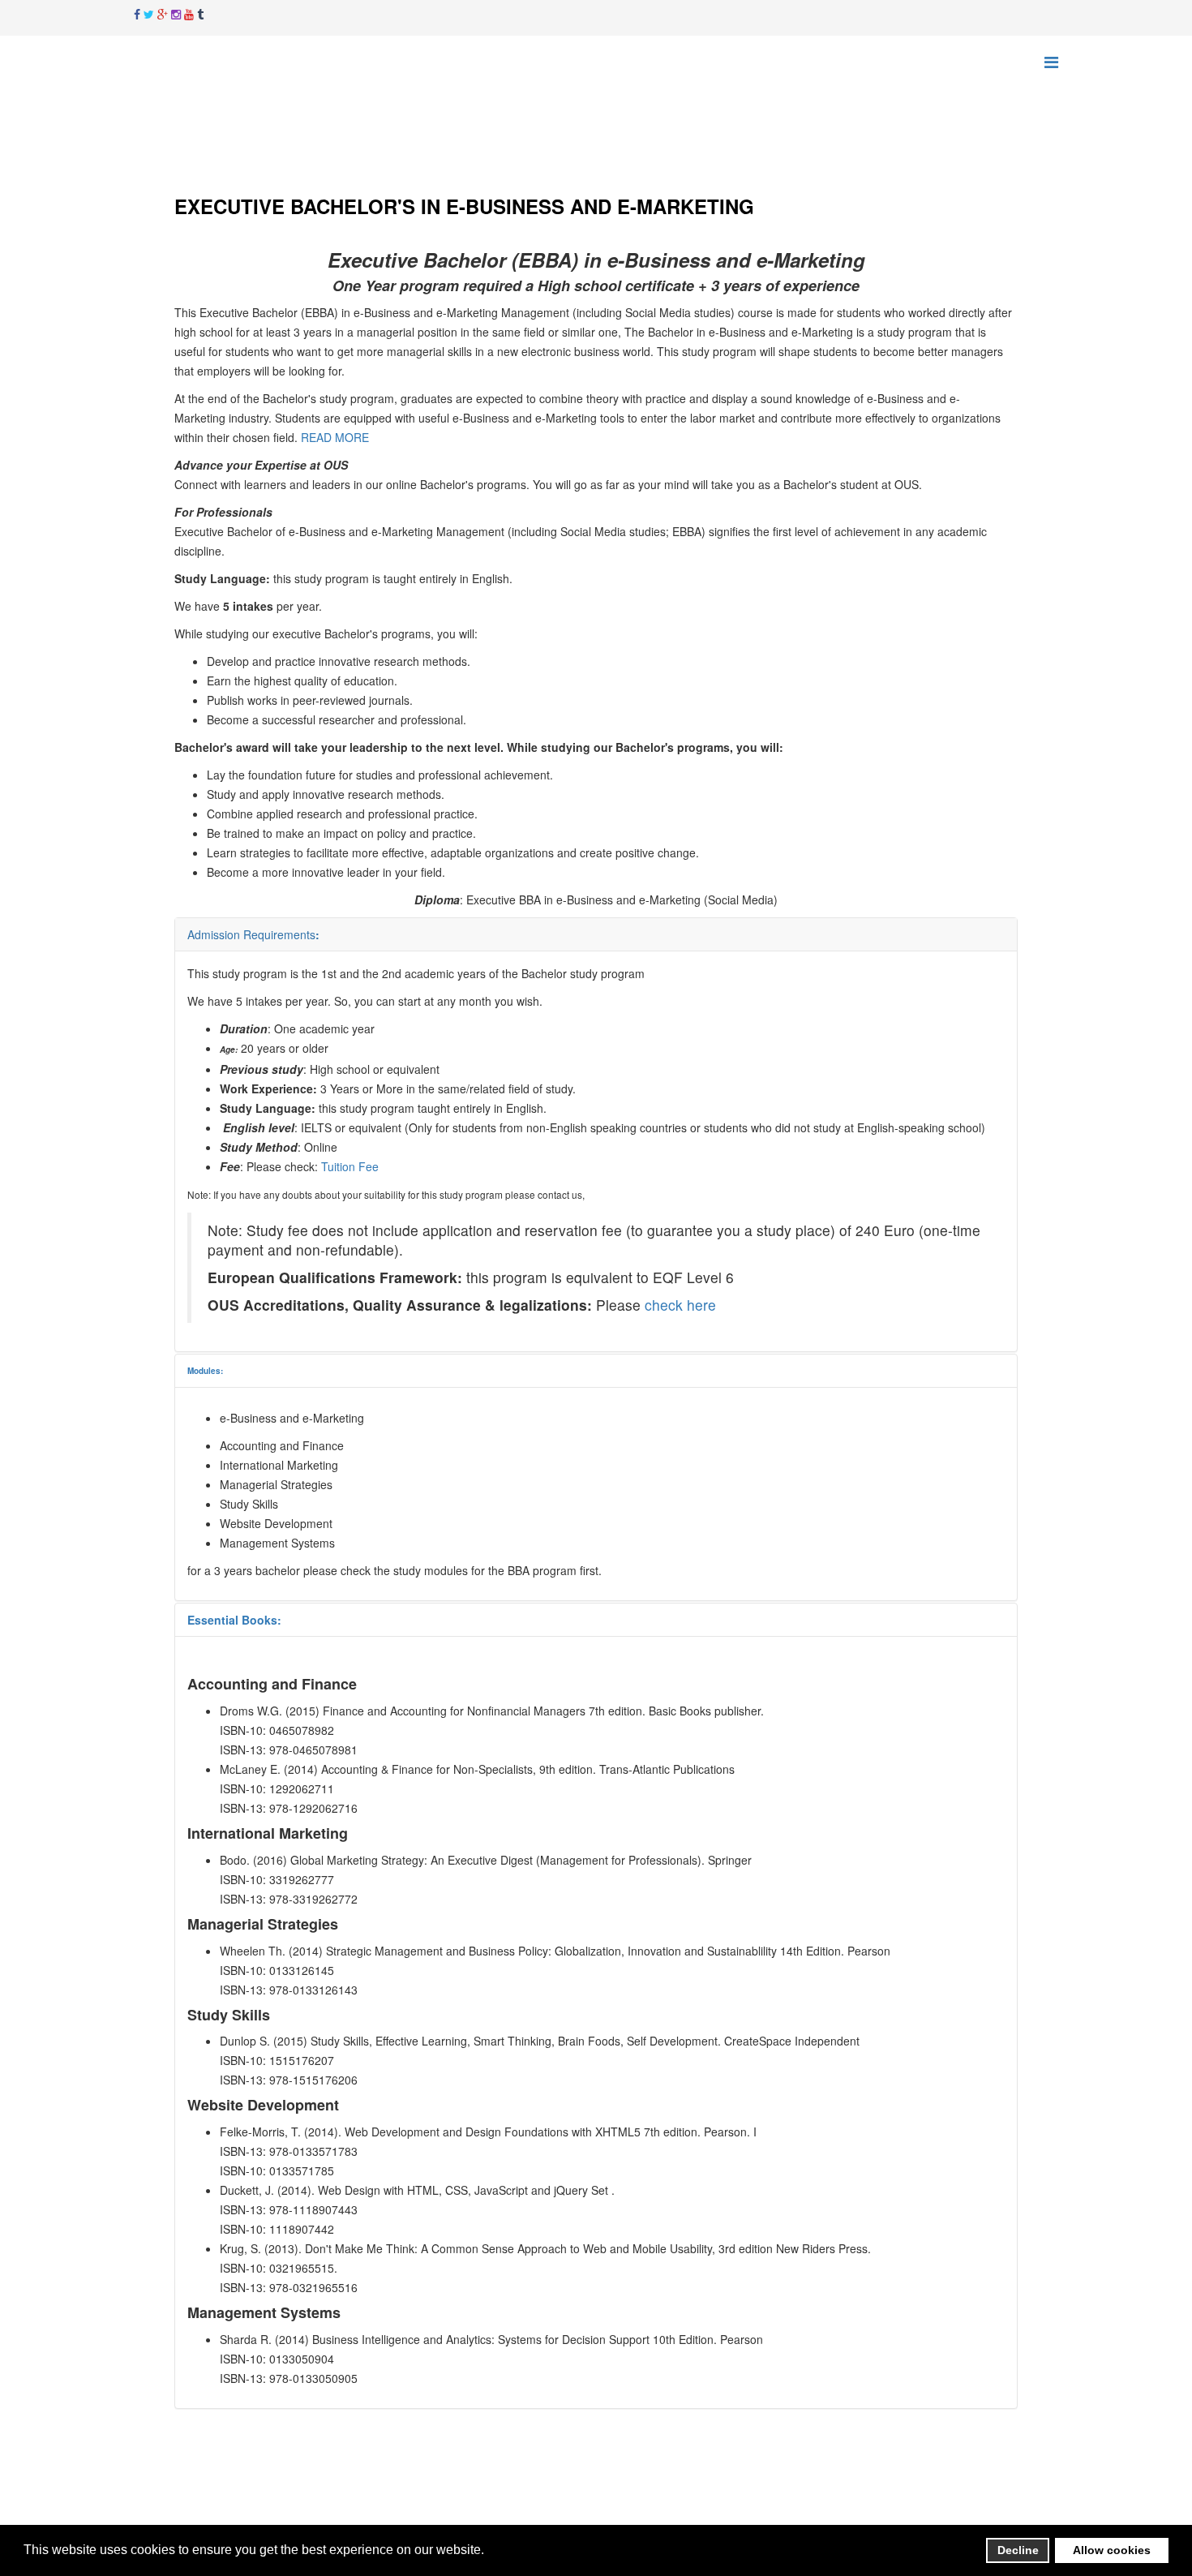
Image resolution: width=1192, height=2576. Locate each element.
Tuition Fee (350, 1166)
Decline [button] (1018, 2550)
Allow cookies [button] (1112, 2550)
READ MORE (335, 437)
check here (680, 1305)
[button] (489, 2552)
